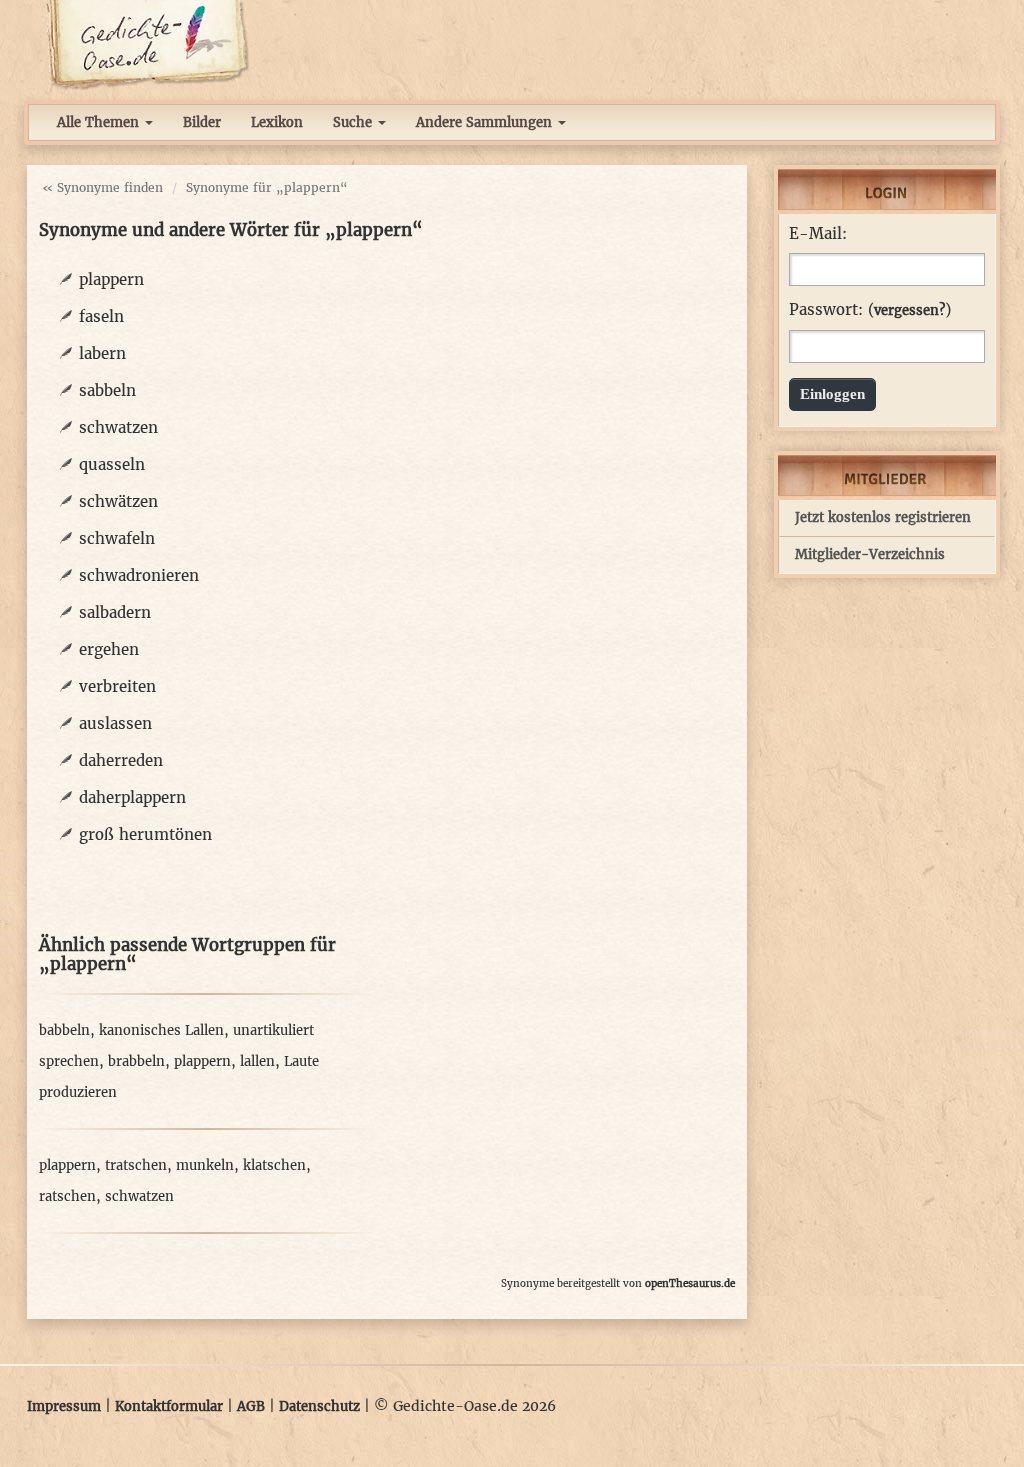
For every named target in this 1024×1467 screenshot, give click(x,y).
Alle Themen (100, 122)
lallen (257, 1061)
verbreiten (117, 686)
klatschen (274, 1165)
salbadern (115, 612)
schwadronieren (139, 575)
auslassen (115, 723)
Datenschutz (319, 1406)
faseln (101, 316)
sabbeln (107, 390)
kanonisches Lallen (161, 1030)
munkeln (205, 1165)
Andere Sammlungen (486, 122)
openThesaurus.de (690, 1283)
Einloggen (832, 394)
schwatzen (118, 427)
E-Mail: (818, 234)
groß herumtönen (145, 834)
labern (102, 353)
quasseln (112, 464)
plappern (111, 279)
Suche (354, 122)
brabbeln (136, 1061)
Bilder (202, 122)
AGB (251, 1406)
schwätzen (118, 501)
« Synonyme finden (102, 187)
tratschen (136, 1165)
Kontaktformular (169, 1406)
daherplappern (132, 797)
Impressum (64, 1406)
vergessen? (909, 310)
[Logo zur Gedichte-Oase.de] (146, 44)
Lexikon (277, 122)
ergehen (109, 649)
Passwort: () (870, 310)
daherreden (121, 760)
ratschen (67, 1196)
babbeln (64, 1030)
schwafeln (117, 538)
